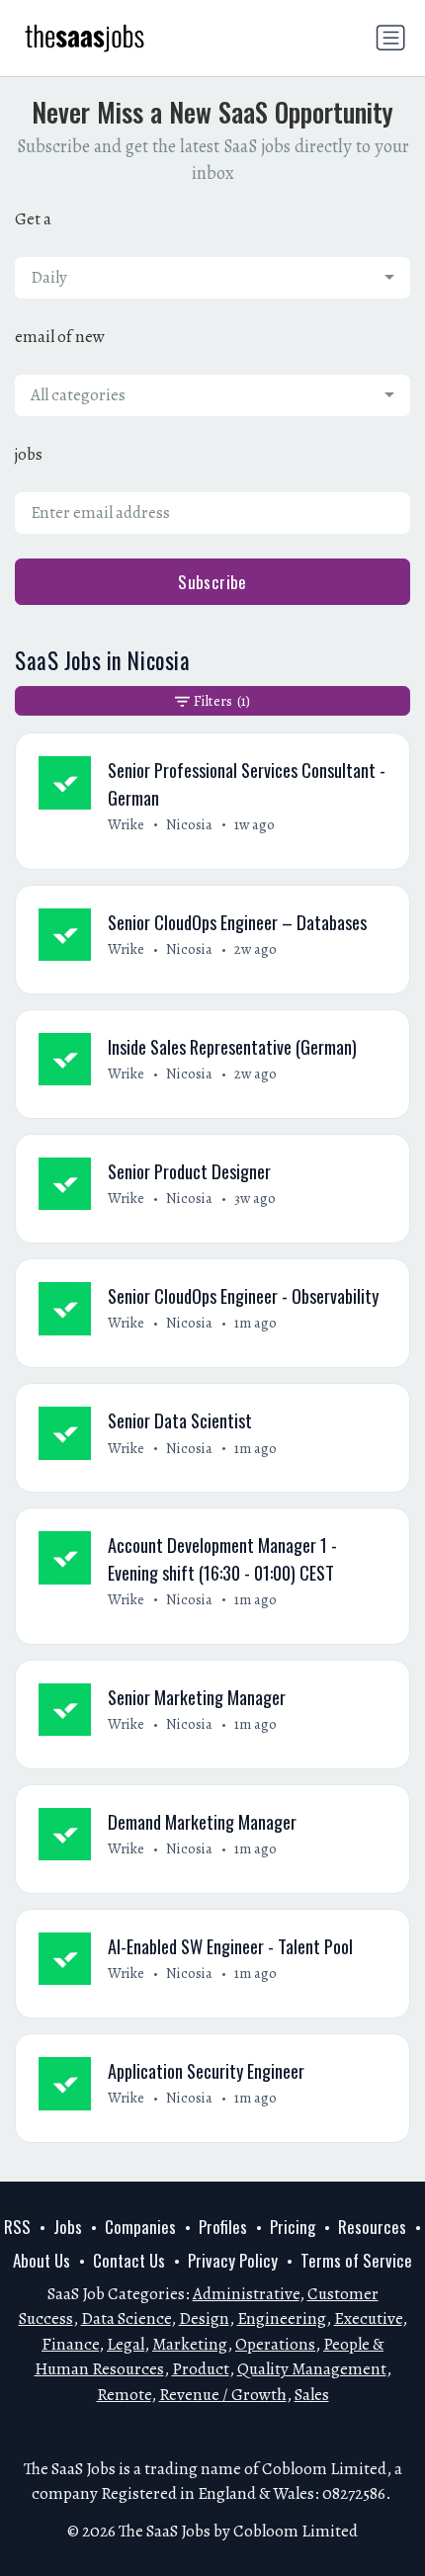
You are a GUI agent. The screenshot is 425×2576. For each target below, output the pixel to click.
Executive (368, 2318)
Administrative (246, 2294)
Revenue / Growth (223, 2395)
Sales (312, 2395)
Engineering (282, 2318)
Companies (140, 2227)
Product (201, 2369)
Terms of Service (356, 2260)
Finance (70, 2344)
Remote (124, 2395)
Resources (372, 2227)
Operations (275, 2344)
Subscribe (212, 582)
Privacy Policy (233, 2260)
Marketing (190, 2344)
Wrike (126, 824)
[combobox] (212, 278)
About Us (42, 2260)
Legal (126, 2344)
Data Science (126, 2318)
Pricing (293, 2227)
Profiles (223, 2227)
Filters (221, 701)
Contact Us (129, 2260)
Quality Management (312, 2369)
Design (204, 2318)
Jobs (68, 2227)
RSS (17, 2227)
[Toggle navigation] (390, 38)
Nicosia (189, 824)
